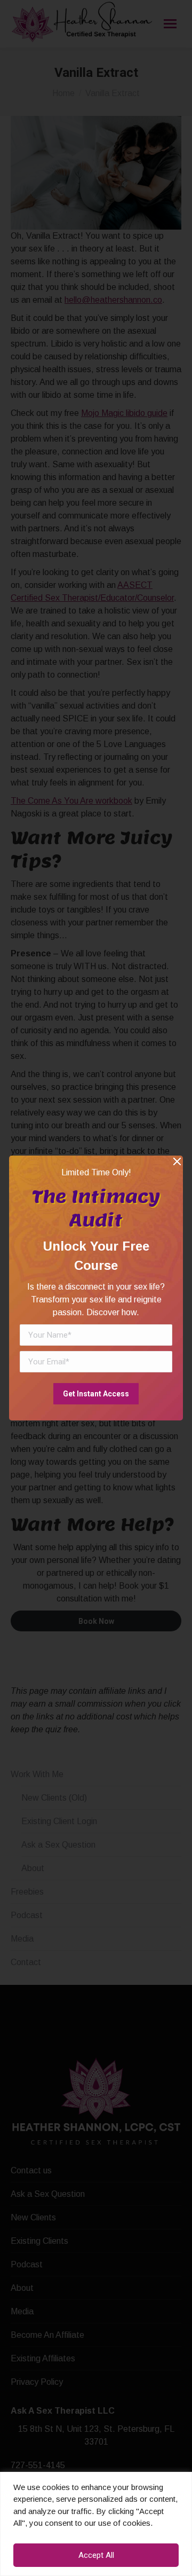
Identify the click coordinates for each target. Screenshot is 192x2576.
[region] (96, 2524)
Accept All (96, 2555)
